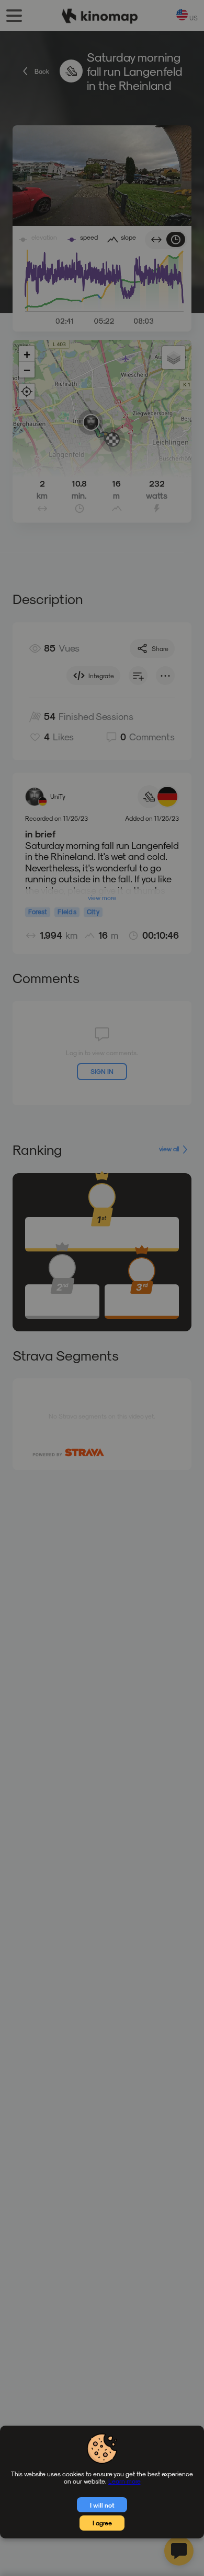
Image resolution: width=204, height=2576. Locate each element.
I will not (102, 2505)
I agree (102, 2523)
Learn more (124, 2481)
